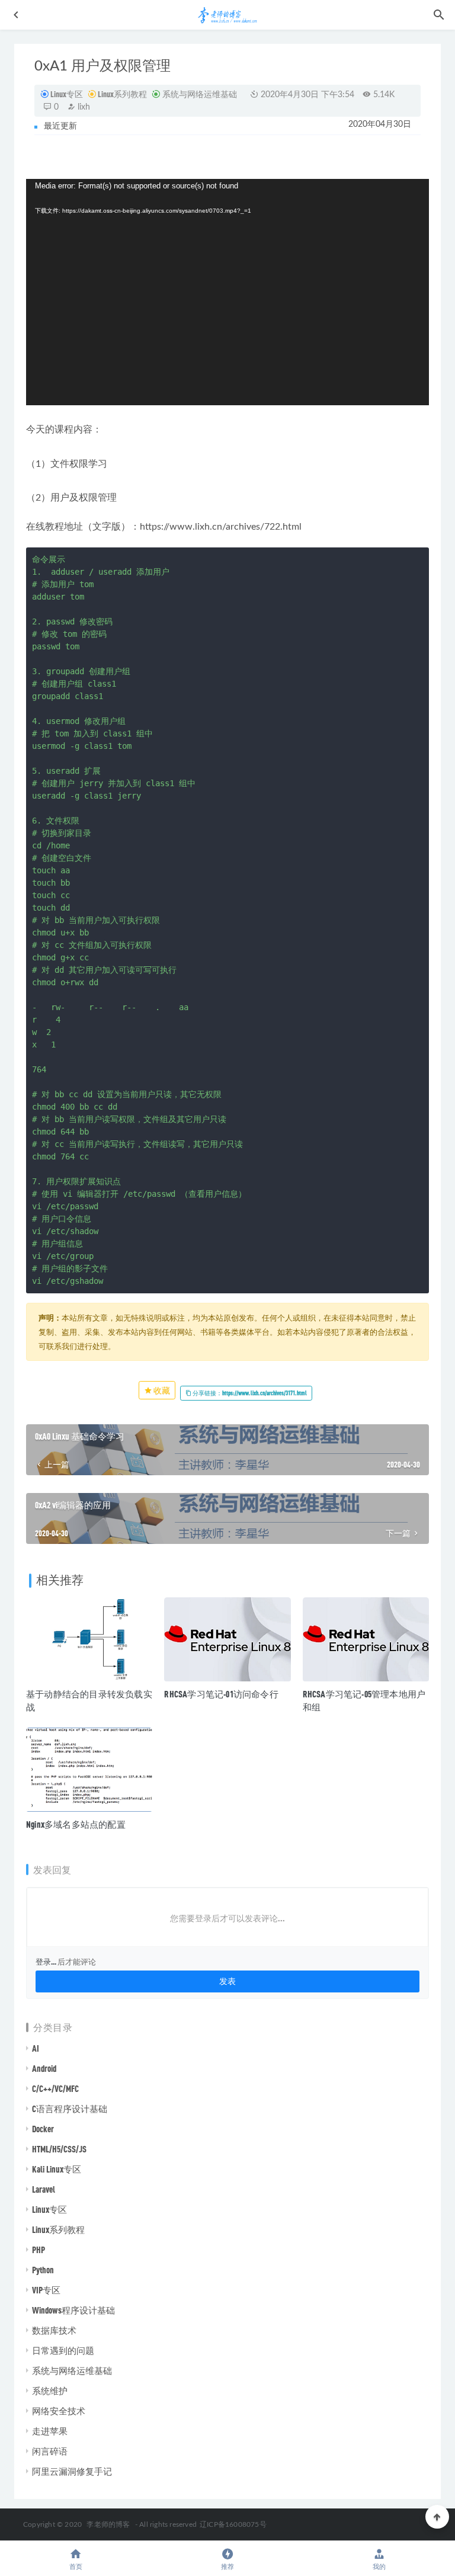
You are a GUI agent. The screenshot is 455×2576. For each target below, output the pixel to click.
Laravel (44, 2189)
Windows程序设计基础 (73, 2310)
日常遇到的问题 (63, 2350)
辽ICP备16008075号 (233, 2524)
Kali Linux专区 (57, 2169)
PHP (39, 2250)
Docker (43, 2129)
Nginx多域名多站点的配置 (76, 1824)
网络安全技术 (59, 2411)
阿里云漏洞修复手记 (72, 2471)
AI (36, 2048)
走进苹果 (50, 2431)
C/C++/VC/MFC (55, 2088)
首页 (76, 2567)
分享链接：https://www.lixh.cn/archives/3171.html (249, 1393)
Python (43, 2270)
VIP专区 (46, 2290)
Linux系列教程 (122, 94)
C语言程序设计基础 (70, 2109)
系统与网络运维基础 (199, 94)
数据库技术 (54, 2330)
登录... (46, 1962)
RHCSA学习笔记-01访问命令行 (221, 1694)
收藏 (161, 1390)
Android (44, 2068)
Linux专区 (67, 94)
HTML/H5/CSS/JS (59, 2149)
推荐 (227, 2567)
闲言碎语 (50, 2451)
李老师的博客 (108, 2524)
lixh (83, 107)
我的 (379, 2567)
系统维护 (50, 2391)
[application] (227, 292)
